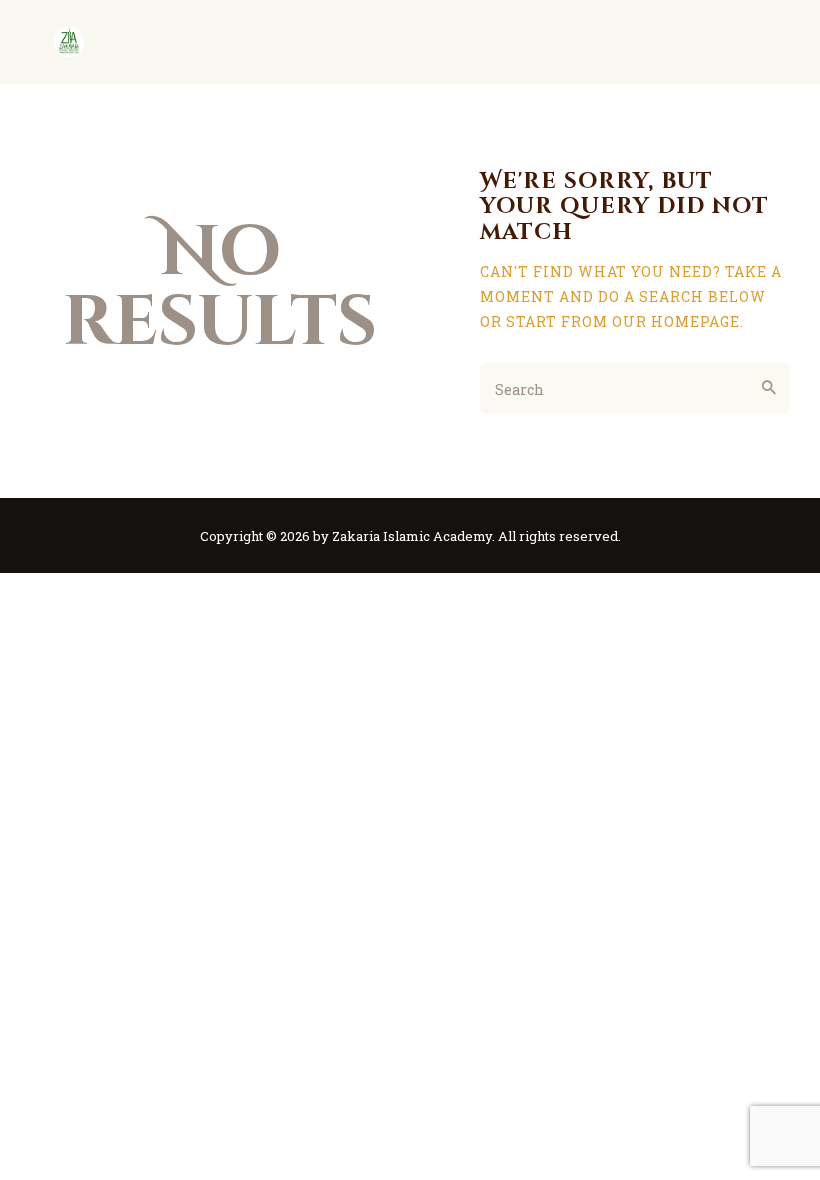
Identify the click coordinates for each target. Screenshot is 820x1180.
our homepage (676, 321)
